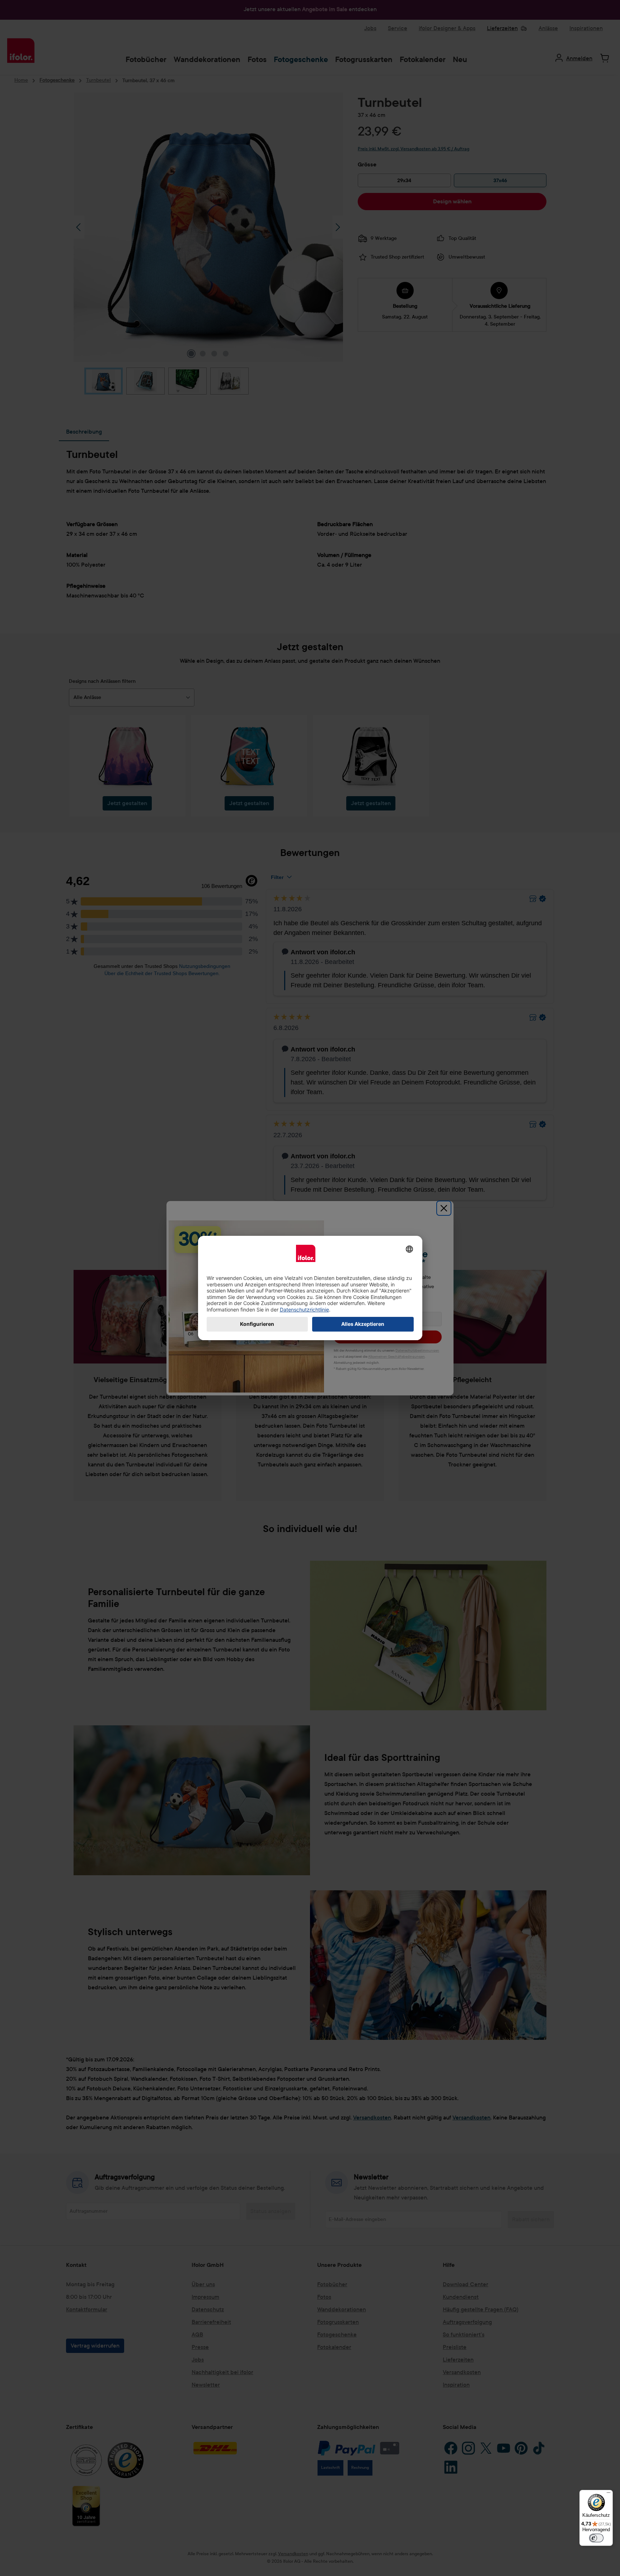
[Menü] (609, 2494)
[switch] (596, 2538)
